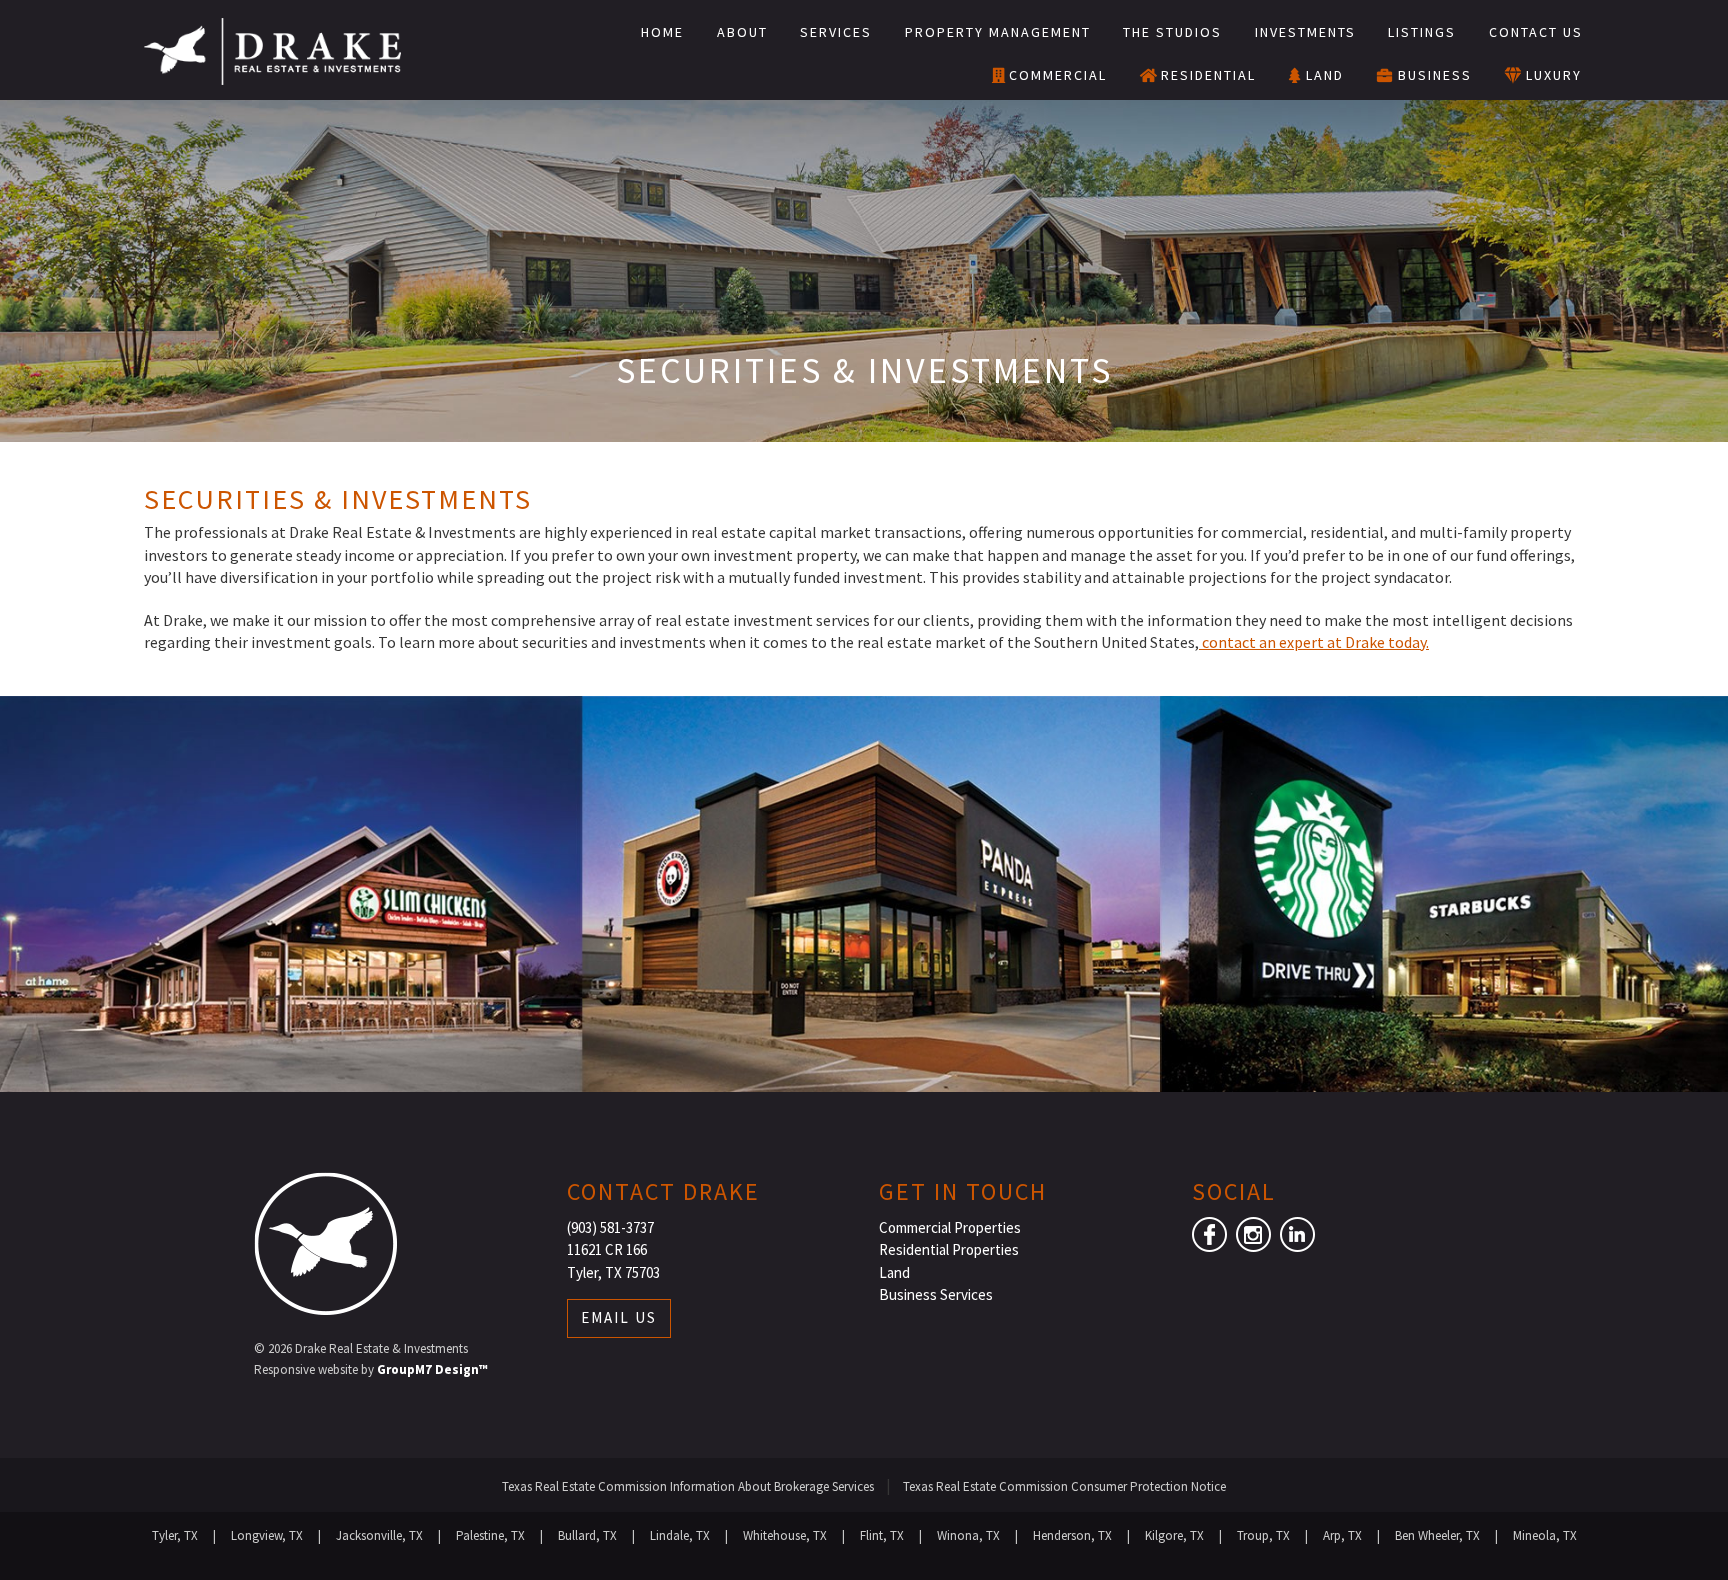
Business (1435, 75)
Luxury (1554, 75)
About (742, 32)
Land (1325, 75)
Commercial (1058, 75)
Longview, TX (267, 1535)
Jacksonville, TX (379, 1535)
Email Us (619, 1317)
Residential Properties (949, 1249)
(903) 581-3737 (610, 1227)
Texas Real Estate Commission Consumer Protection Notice (1064, 1486)
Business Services (936, 1294)
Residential (1208, 75)
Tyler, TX (175, 1535)
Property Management (998, 32)
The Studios (1172, 32)
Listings (1422, 32)
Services (836, 32)
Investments (1305, 32)
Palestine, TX (490, 1535)
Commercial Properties (950, 1227)
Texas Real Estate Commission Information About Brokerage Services (688, 1486)
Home (662, 32)
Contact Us (1536, 32)
